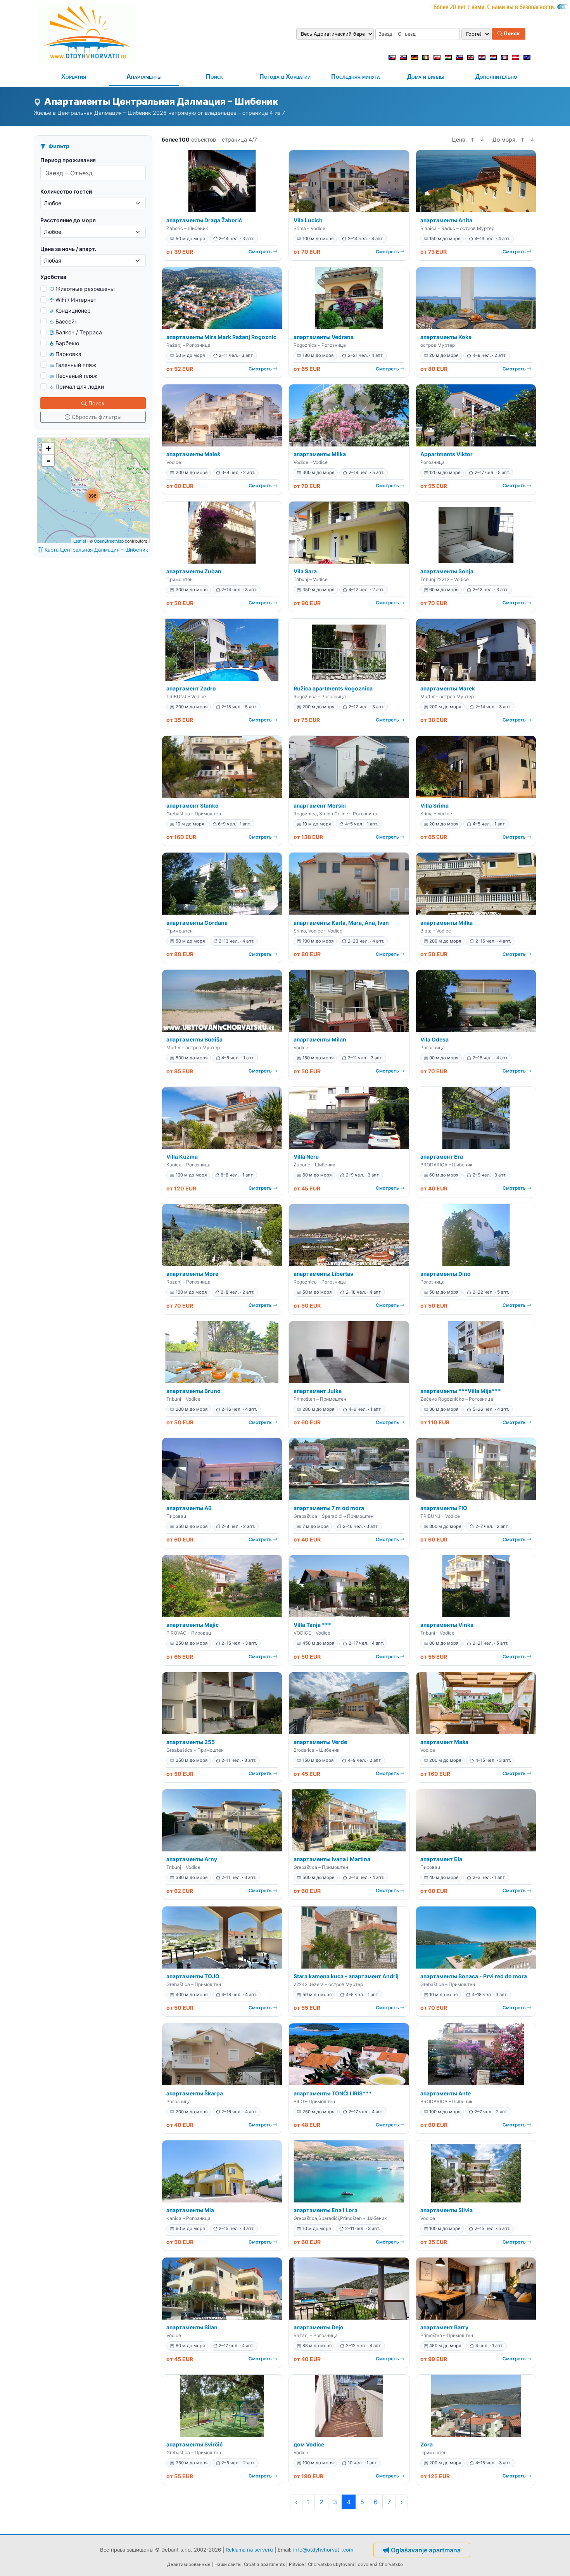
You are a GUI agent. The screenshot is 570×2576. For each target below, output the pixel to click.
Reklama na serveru (249, 2550)
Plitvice (296, 2564)
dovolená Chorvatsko (380, 2564)
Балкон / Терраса (79, 332)
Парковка (68, 354)
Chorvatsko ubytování (331, 2564)
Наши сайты (228, 2564)
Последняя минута (356, 77)
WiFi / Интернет (76, 300)
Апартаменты (144, 77)
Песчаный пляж (77, 376)
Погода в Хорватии (285, 77)
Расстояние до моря (68, 220)
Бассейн (66, 321)
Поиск (511, 34)
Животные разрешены (85, 289)
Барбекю (67, 343)
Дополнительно (496, 77)
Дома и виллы (426, 77)
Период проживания (68, 160)
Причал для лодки (80, 387)
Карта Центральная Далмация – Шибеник (96, 550)
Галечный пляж (76, 365)
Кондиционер (73, 311)
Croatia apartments (264, 2564)
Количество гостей (66, 191)
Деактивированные (189, 2564)
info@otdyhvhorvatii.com (323, 2550)
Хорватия (74, 77)
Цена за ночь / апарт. (68, 249)
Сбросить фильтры (97, 417)
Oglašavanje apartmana (426, 2550)
